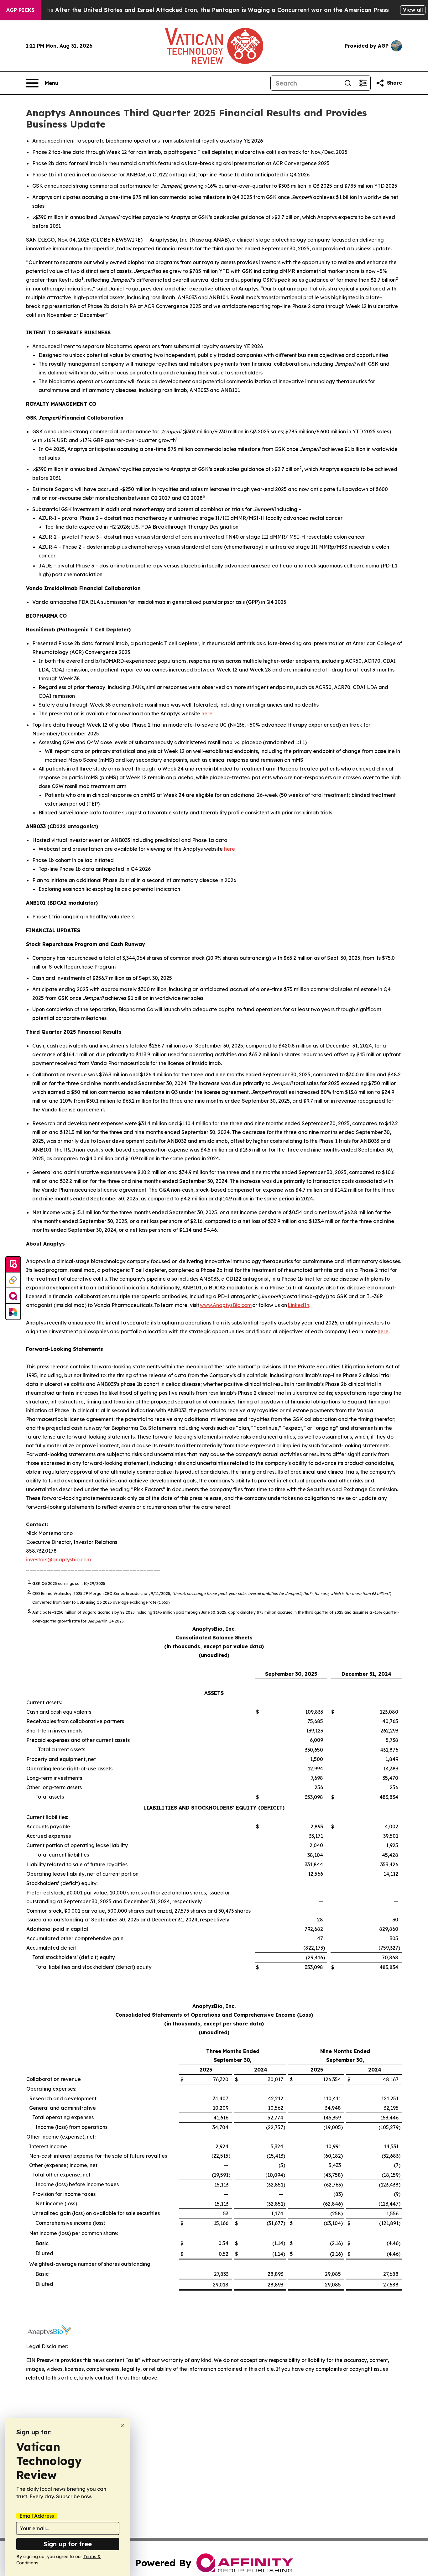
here (207, 713)
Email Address (37, 2516)
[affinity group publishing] (13, 1296)
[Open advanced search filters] (363, 83)
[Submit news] (13, 1265)
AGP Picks (20, 10)
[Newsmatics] (13, 1312)
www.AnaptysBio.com (226, 1305)
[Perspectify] (13, 1280)
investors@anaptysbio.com (58, 1560)
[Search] (348, 83)
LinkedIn (298, 1305)
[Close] (122, 2426)
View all (413, 10)
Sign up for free (68, 2544)
